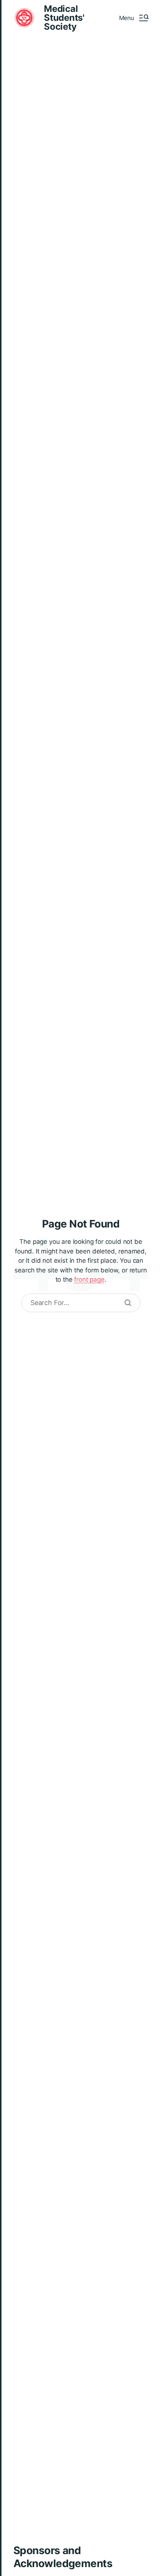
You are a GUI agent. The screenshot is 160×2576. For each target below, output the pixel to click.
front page (89, 1279)
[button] (134, 18)
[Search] (128, 1303)
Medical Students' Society (64, 18)
